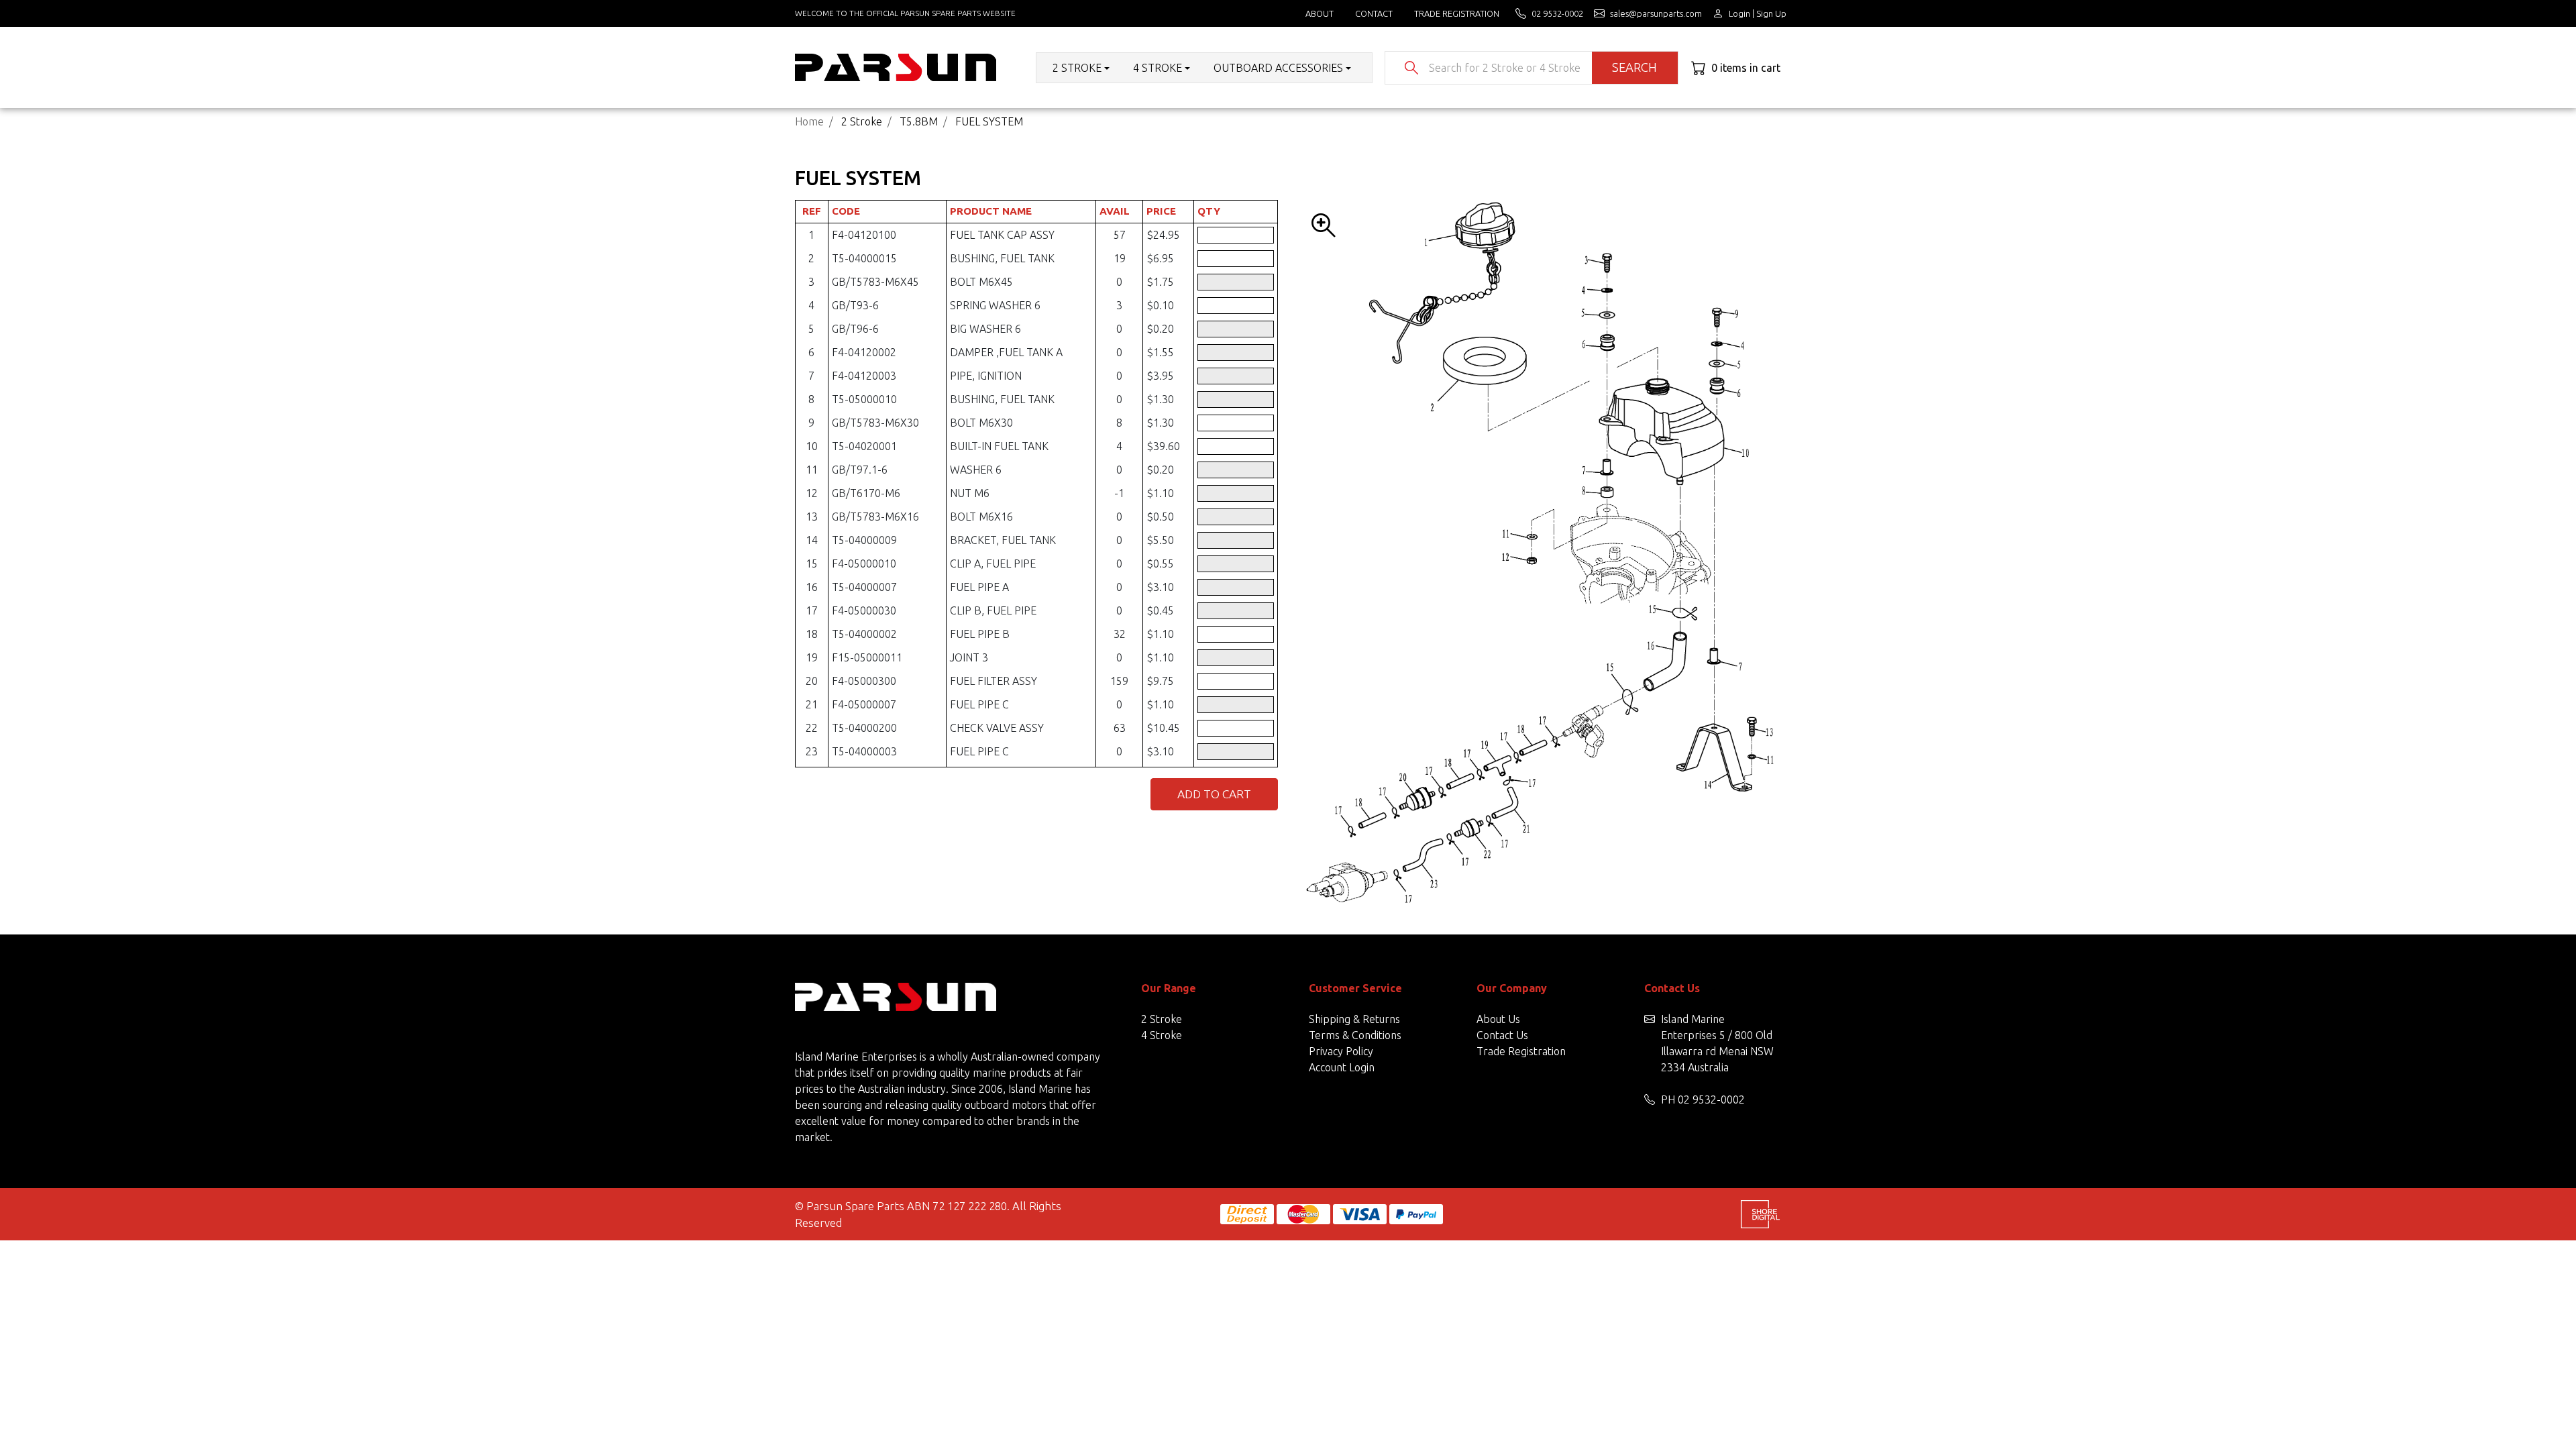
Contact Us (1502, 1035)
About (1320, 13)
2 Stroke (1162, 1019)
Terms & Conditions (1355, 1035)
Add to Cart (1214, 794)
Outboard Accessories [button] (1278, 68)
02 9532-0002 (1711, 1099)
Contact (1374, 13)
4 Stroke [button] (1158, 68)
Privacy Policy (1341, 1051)
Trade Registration (1457, 13)
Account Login (1342, 1067)
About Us (1498, 1019)
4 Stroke (1162, 1035)
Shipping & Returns (1354, 1019)
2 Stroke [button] (1077, 68)
